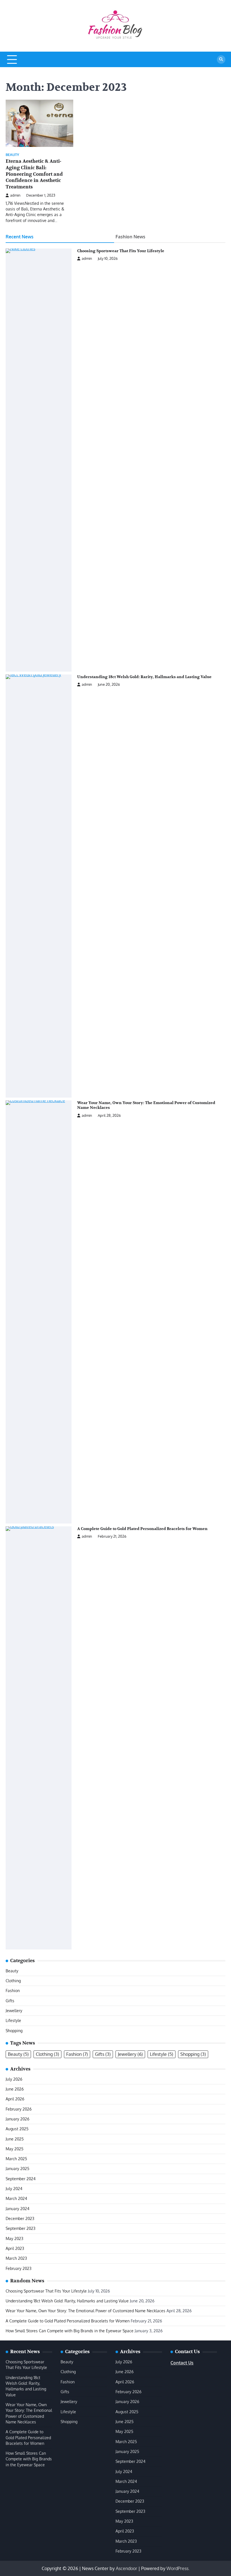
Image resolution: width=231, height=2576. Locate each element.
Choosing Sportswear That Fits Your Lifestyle (121, 251)
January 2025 (17, 2169)
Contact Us (182, 2363)
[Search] (221, 60)
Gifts (10, 2001)
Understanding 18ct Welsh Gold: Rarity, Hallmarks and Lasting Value (144, 677)
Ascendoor (126, 2568)
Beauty (12, 155)
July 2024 (14, 2189)
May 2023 (15, 2238)
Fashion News (130, 237)
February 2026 (19, 2109)
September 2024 (21, 2179)
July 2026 (14, 2079)
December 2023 (20, 2218)
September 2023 (21, 2228)
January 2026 (17, 2119)
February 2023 (19, 2268)
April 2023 (15, 2248)
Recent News (20, 237)
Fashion (13, 1991)
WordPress (177, 2568)
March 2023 (16, 2258)
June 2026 (15, 2089)
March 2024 (16, 2198)
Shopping (14, 2031)
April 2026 (15, 2099)
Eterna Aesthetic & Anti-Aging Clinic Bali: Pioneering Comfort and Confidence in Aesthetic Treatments (34, 174)
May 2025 (15, 2149)
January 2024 (17, 2209)
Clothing (13, 1981)
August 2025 (17, 2129)
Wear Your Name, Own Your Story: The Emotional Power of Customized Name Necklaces (85, 2311)
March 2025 (16, 2159)
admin (15, 195)
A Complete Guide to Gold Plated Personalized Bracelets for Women (142, 1529)
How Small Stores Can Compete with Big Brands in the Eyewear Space (70, 2331)
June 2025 (15, 2139)
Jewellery (14, 2011)
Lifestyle (13, 2020)
